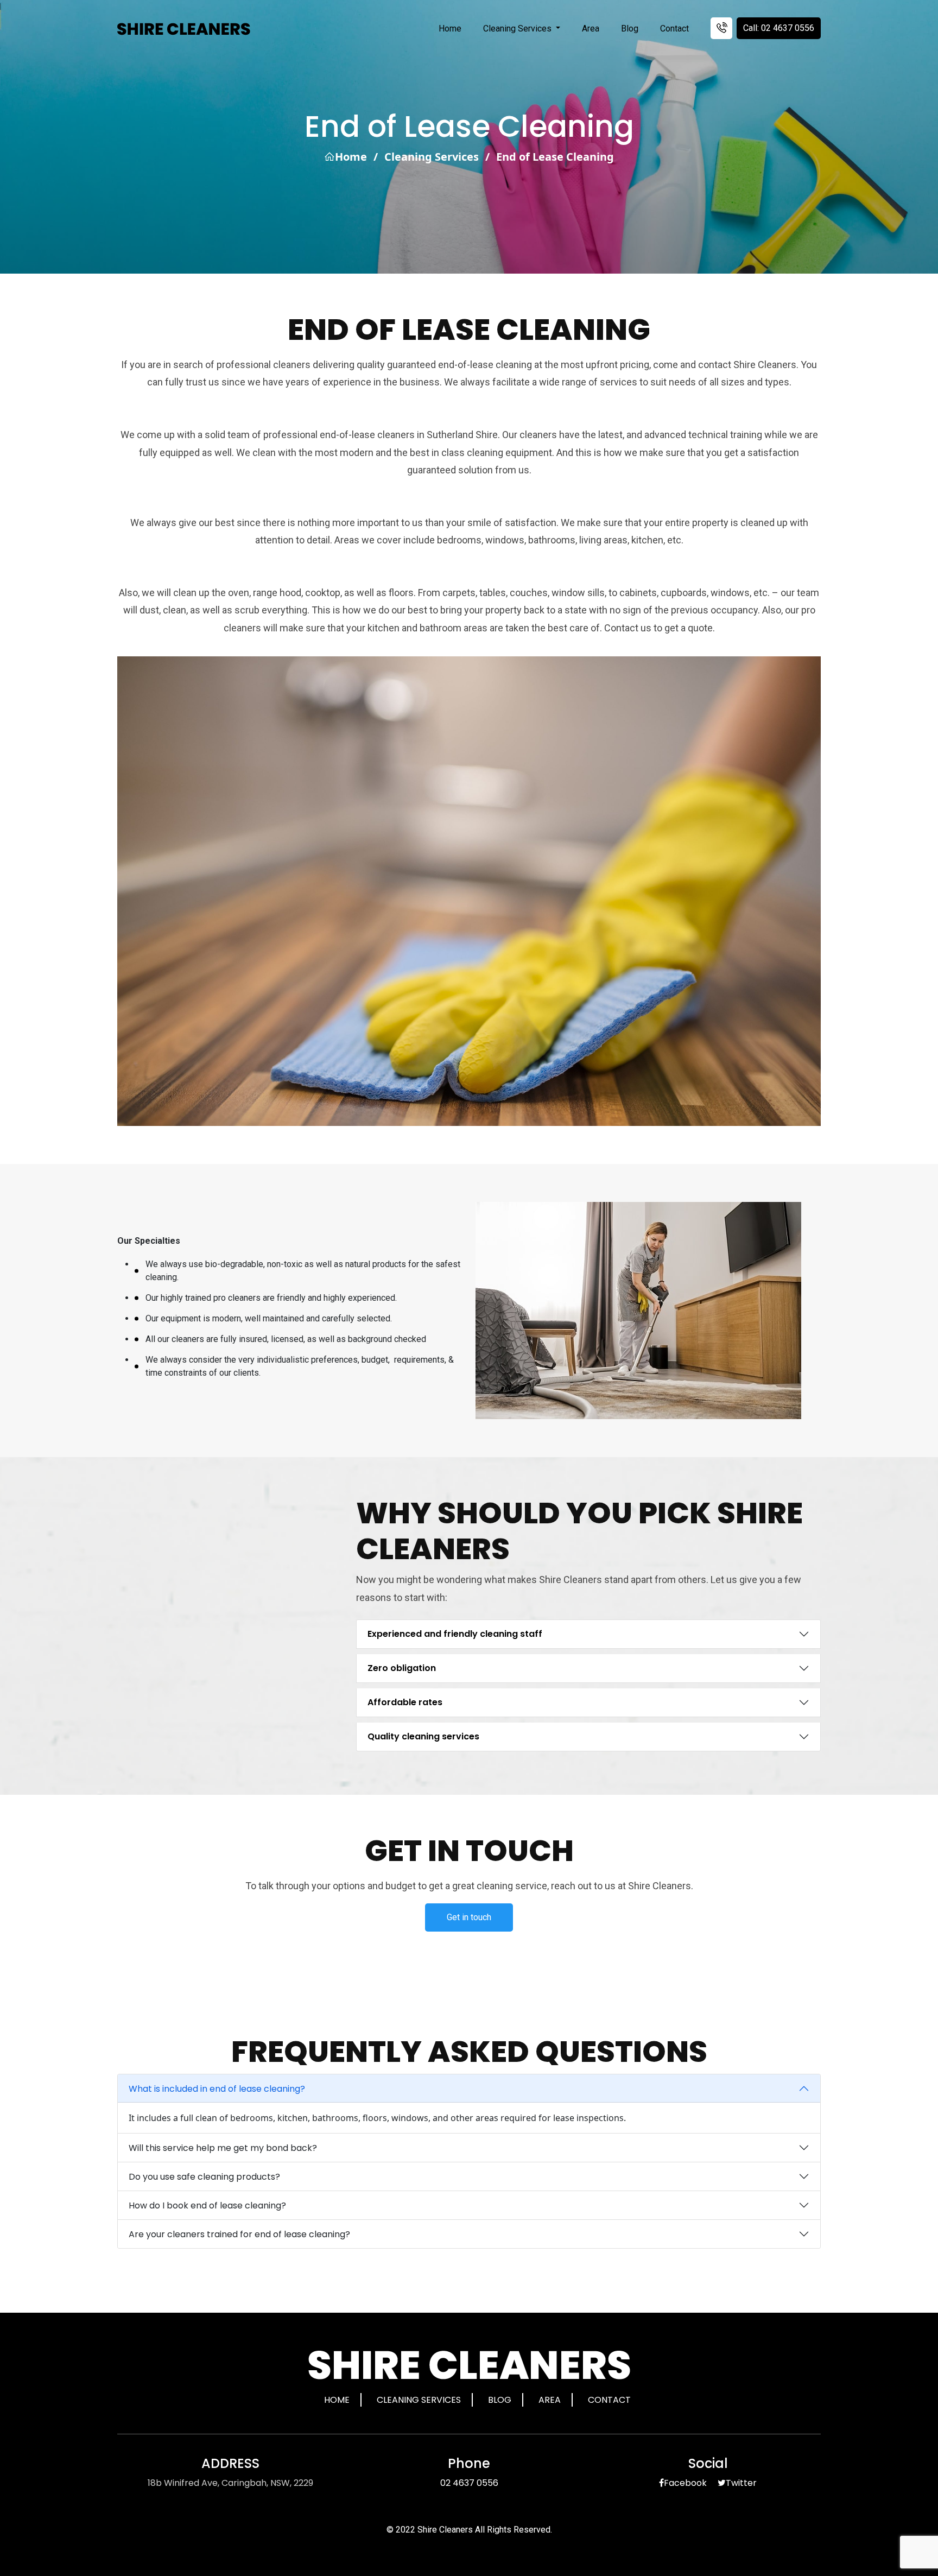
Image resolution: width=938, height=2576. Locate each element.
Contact (674, 29)
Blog (630, 29)
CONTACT (609, 2400)
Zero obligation (402, 1668)
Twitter (741, 2483)
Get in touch (469, 1917)
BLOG (500, 2400)
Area (591, 29)
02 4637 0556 (469, 2483)
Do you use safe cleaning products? (204, 2177)
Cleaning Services (518, 29)
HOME (337, 2400)
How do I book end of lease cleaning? (207, 2205)
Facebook (685, 2483)
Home (450, 29)
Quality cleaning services (423, 1736)
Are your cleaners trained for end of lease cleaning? (239, 2234)
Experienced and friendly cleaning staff (455, 1634)
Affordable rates (405, 1702)
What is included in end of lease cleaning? (217, 2089)
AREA (550, 2400)
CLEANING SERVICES (419, 2400)
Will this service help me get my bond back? (223, 2148)
